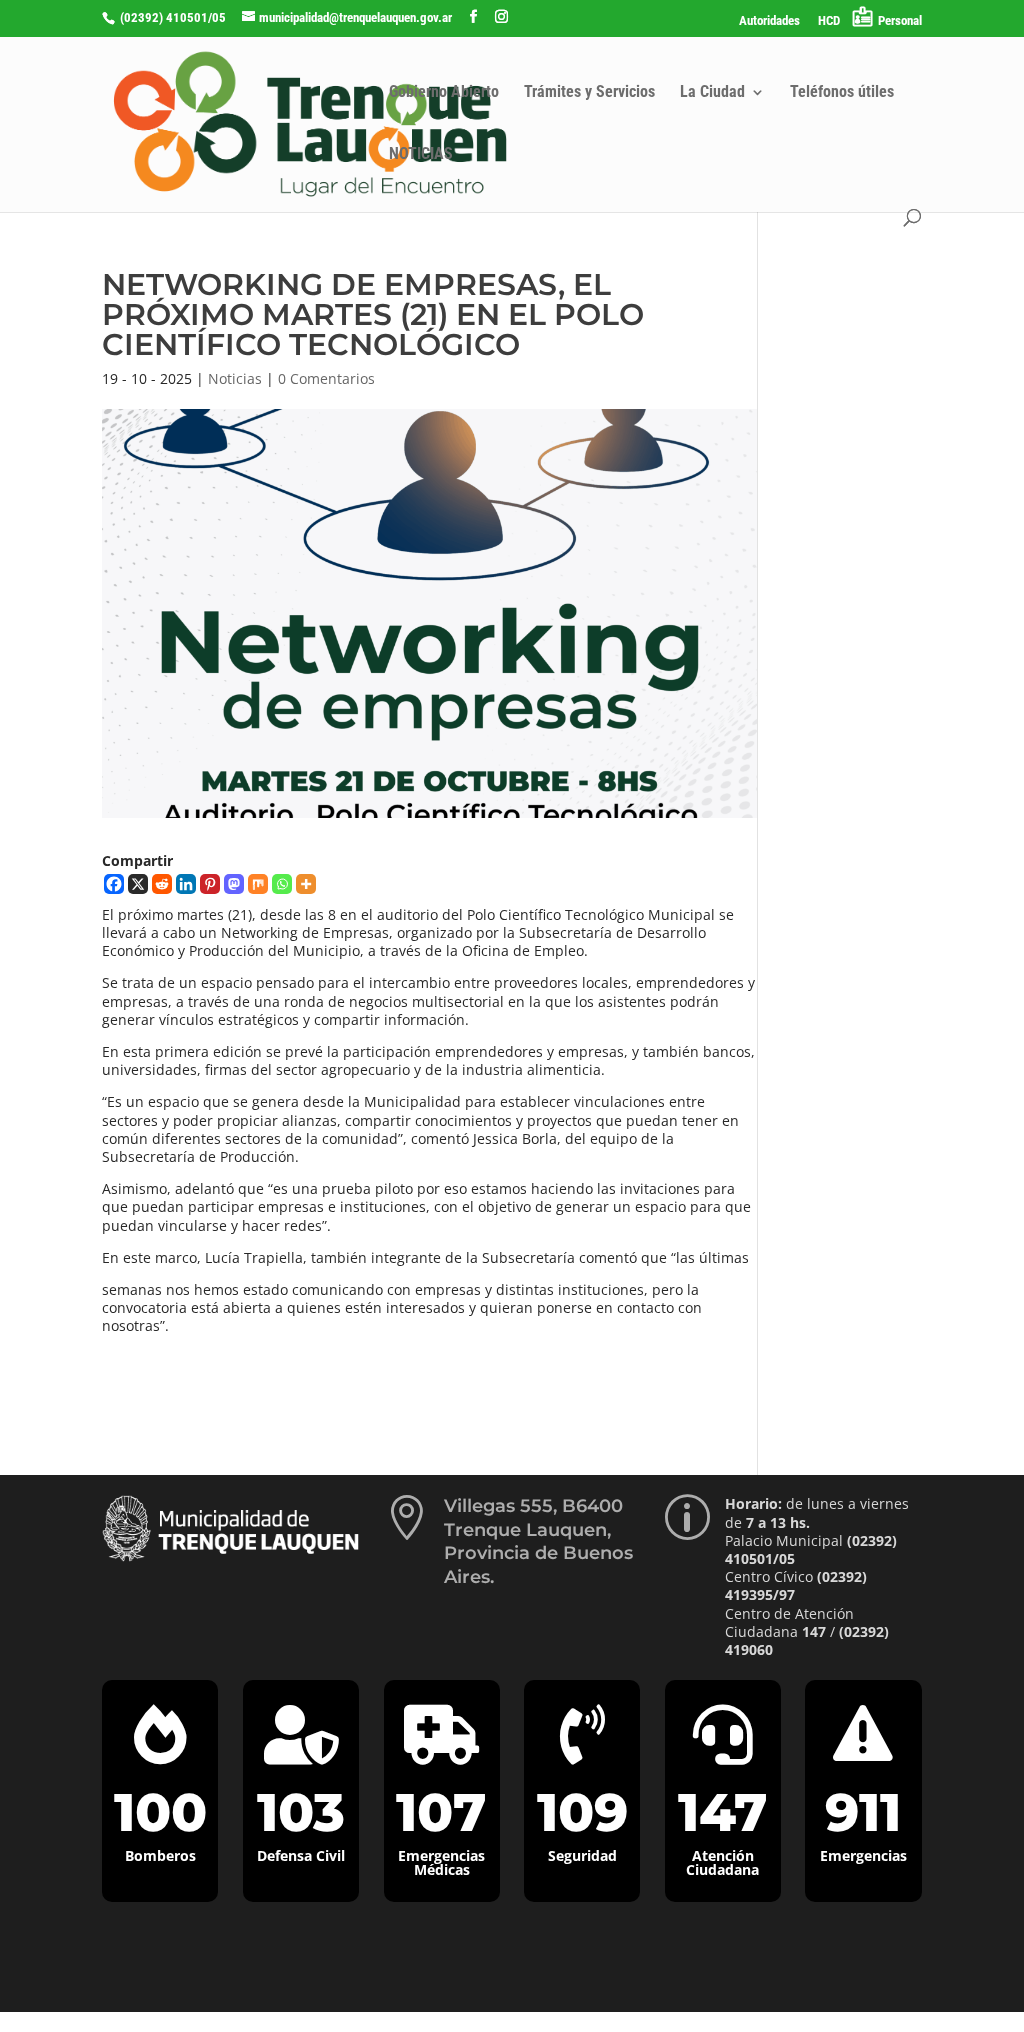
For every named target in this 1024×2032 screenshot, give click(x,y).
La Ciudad (712, 93)
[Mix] (258, 884)
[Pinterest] (210, 884)
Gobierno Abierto (444, 93)
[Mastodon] (234, 884)
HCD (829, 21)
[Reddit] (162, 884)
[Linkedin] (186, 884)
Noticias (235, 378)
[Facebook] (114, 884)
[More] (306, 884)
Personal (900, 20)
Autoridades (769, 21)
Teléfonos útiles (842, 93)
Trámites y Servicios (589, 93)
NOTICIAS (421, 155)
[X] (138, 884)
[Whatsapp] (282, 884)
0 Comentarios (326, 378)
